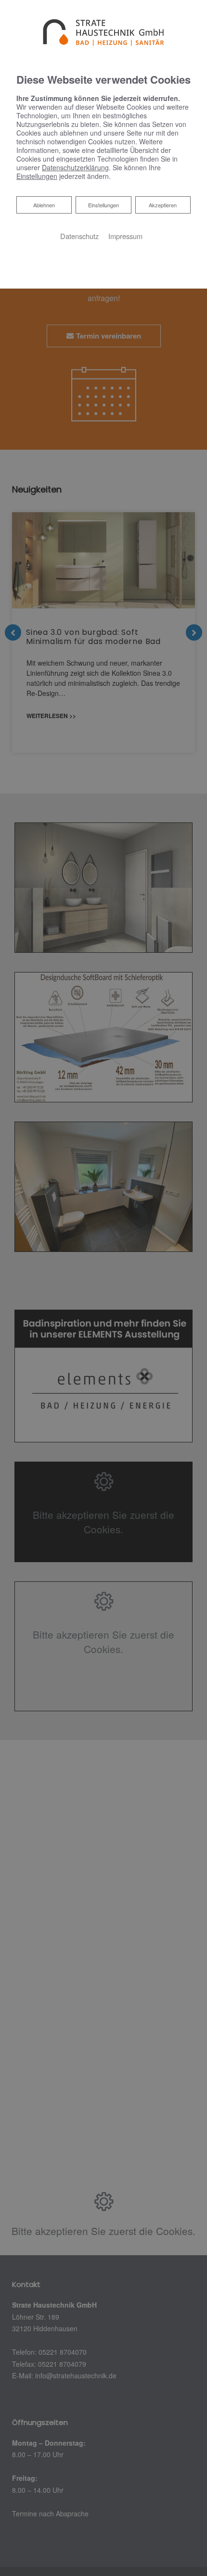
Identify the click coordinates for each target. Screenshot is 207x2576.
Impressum (125, 236)
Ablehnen (44, 205)
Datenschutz (79, 236)
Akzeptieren (163, 205)
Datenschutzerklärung (75, 167)
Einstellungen (103, 205)
